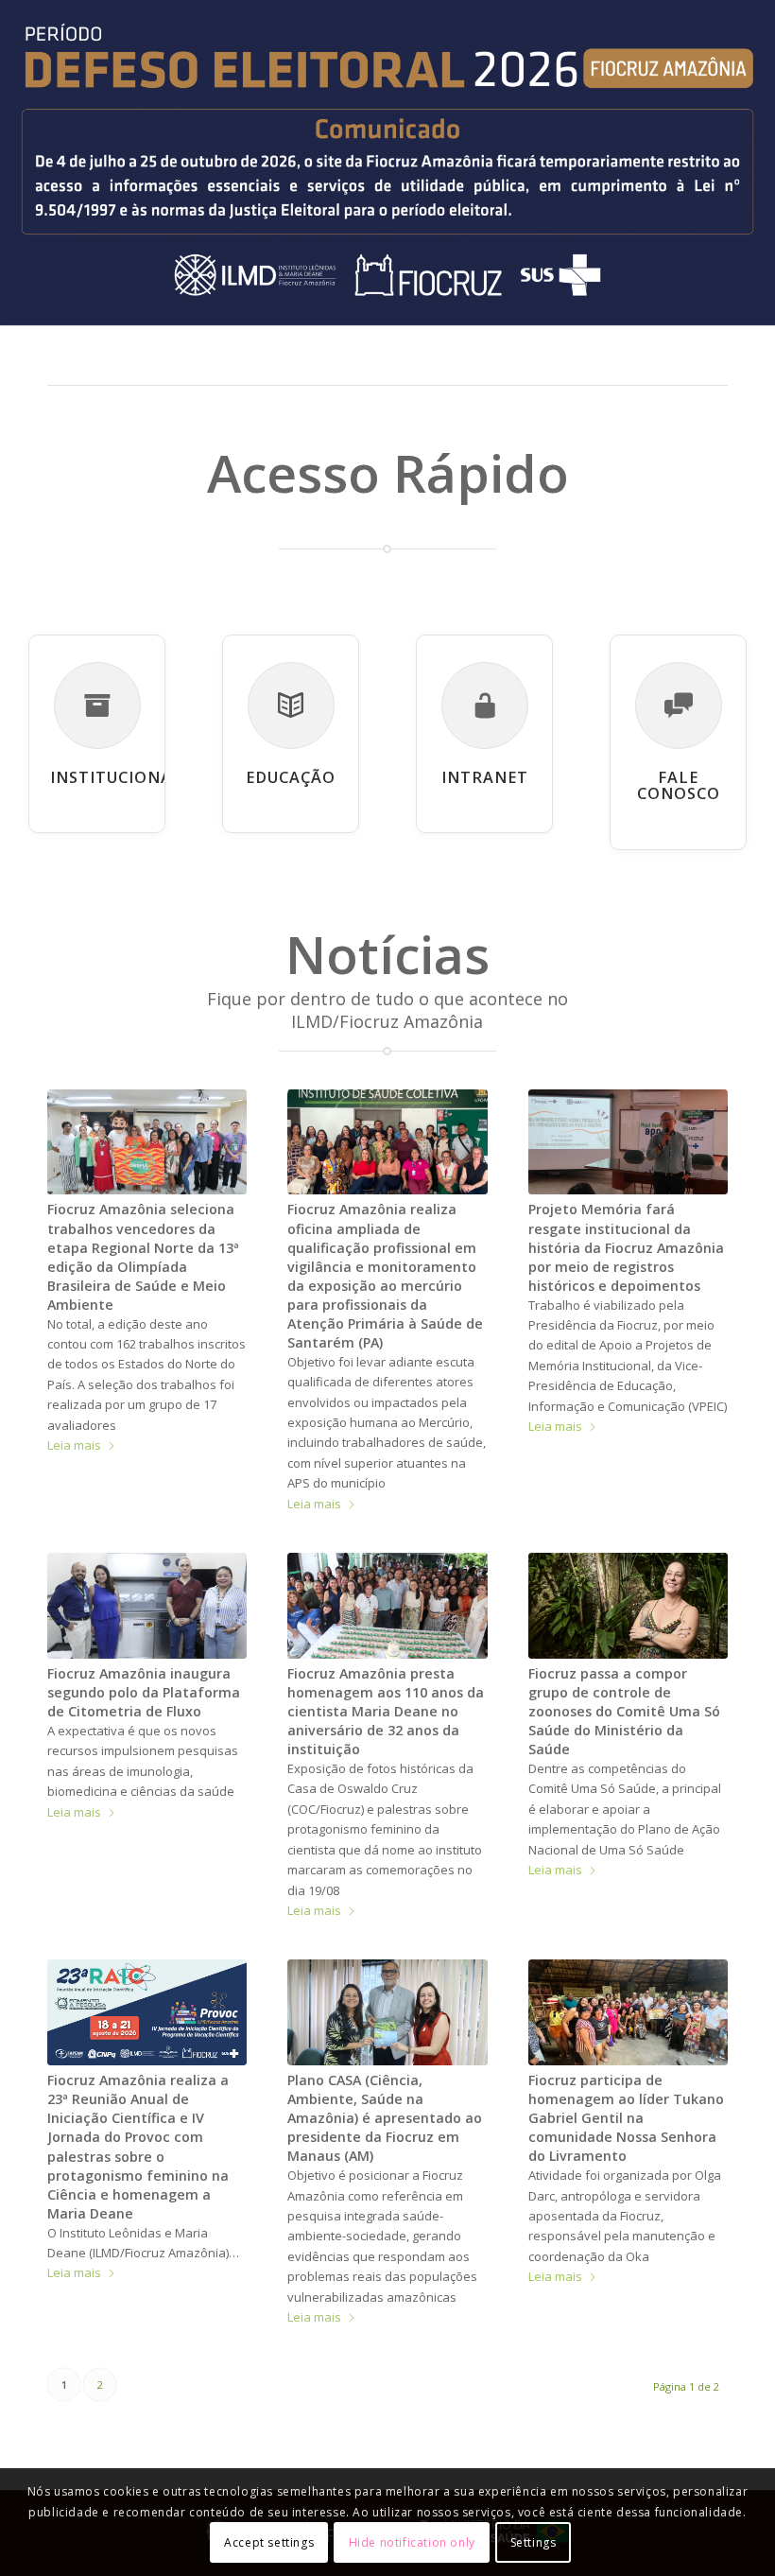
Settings (534, 2542)
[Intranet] (485, 705)
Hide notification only (412, 2542)
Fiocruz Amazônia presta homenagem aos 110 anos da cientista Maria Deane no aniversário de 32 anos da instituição (386, 1711)
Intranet (485, 777)
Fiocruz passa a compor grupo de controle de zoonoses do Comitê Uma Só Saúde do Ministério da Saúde (624, 1711)
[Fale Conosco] (679, 705)
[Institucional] (97, 705)
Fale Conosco (679, 786)
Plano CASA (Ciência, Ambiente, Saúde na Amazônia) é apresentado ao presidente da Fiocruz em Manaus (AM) (385, 2118)
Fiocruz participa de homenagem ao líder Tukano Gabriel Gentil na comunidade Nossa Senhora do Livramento (626, 2118)
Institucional (116, 777)
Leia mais (74, 1445)
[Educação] (291, 705)
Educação (291, 777)
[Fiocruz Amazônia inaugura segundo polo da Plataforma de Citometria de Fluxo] (147, 1606)
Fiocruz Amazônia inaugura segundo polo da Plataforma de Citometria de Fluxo (144, 1692)
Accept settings (269, 2542)
